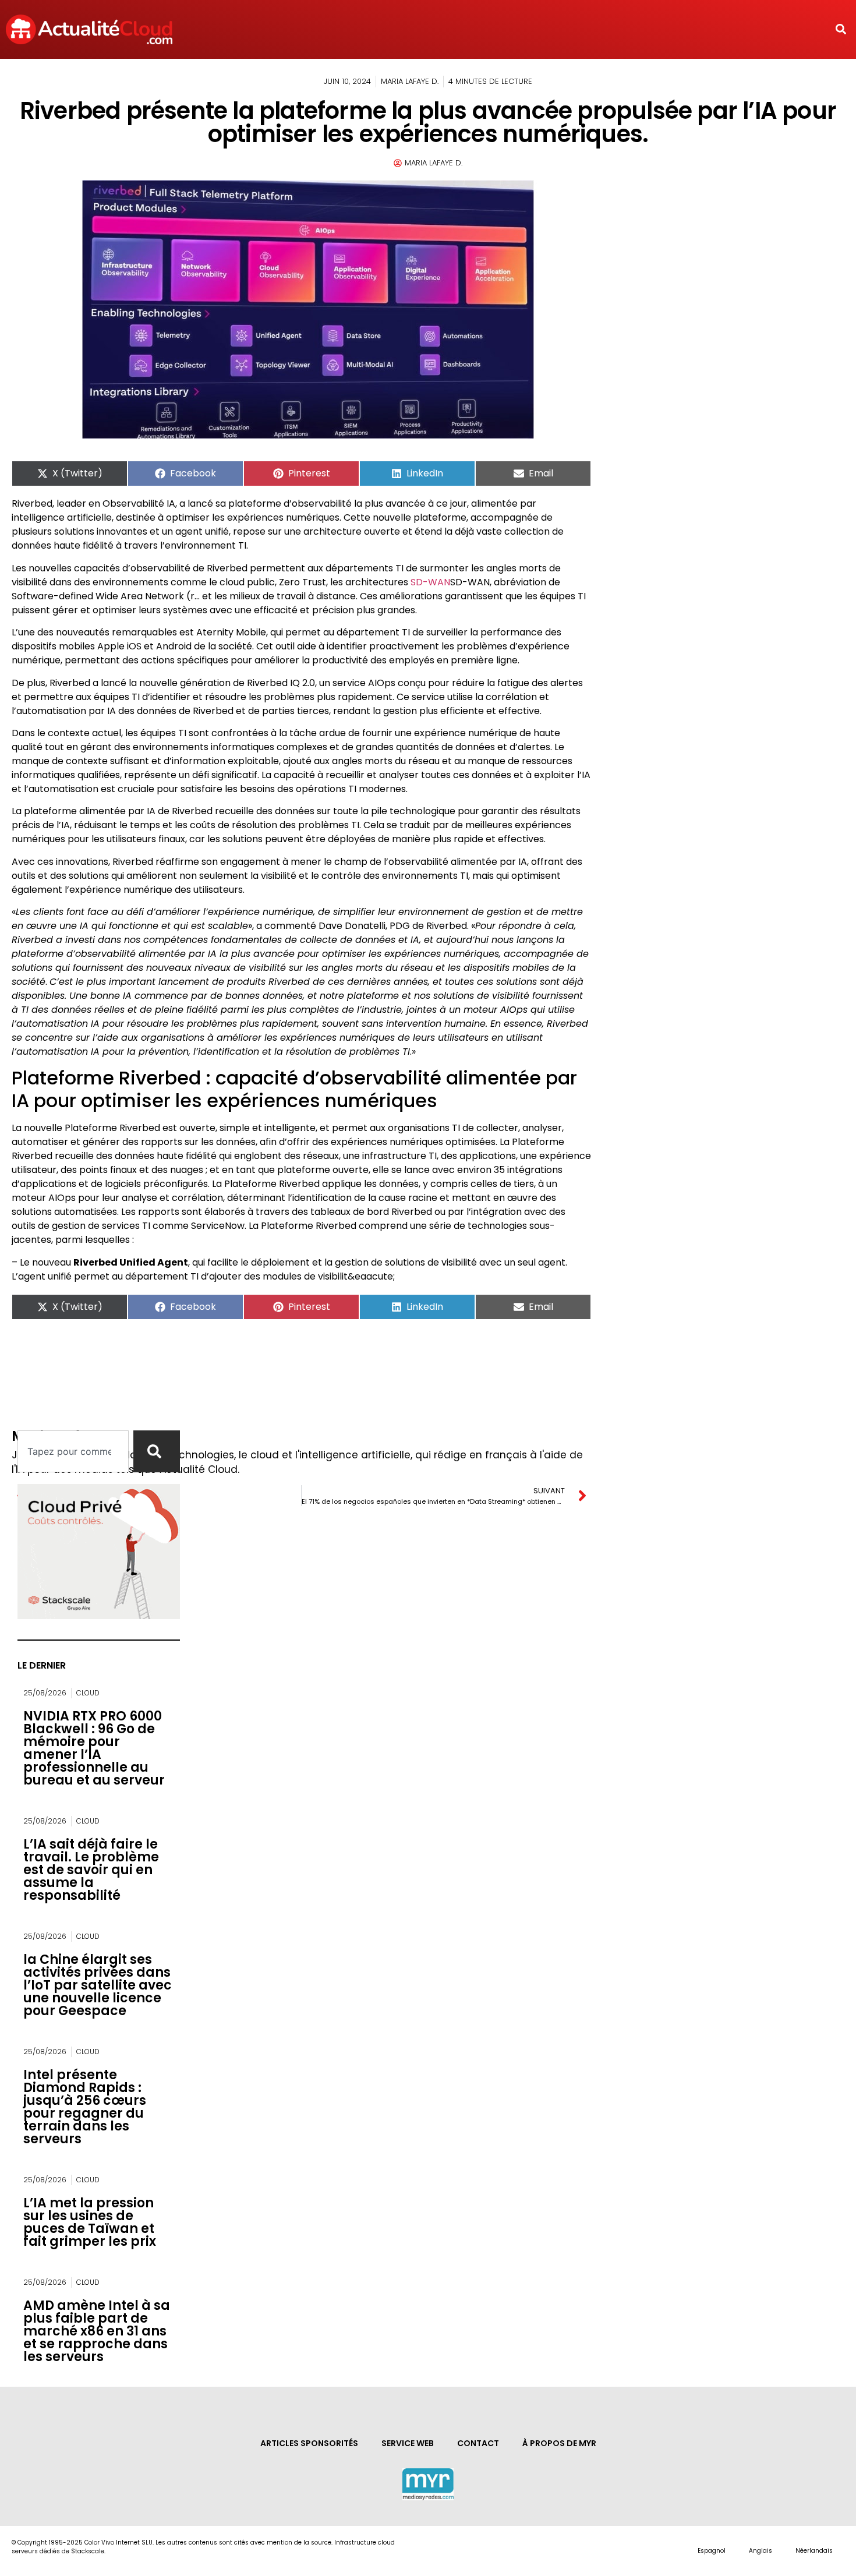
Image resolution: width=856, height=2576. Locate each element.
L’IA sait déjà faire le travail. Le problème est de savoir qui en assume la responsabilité (91, 1870)
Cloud (88, 1693)
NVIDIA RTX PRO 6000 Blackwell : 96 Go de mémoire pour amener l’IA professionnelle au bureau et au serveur (94, 1748)
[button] (841, 29)
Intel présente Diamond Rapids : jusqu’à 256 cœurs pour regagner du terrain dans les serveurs (85, 2107)
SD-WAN (430, 582)
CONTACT (478, 2443)
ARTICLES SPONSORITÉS (309, 2443)
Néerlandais (814, 2551)
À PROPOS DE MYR (559, 2443)
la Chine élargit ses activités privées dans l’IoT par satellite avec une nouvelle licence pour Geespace (98, 1985)
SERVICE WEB (408, 2443)
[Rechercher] (157, 1451)
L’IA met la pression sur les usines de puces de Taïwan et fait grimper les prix (90, 2222)
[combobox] (73, 1451)
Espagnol (712, 2551)
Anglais (761, 2551)
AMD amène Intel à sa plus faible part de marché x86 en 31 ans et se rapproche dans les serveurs (97, 2331)
